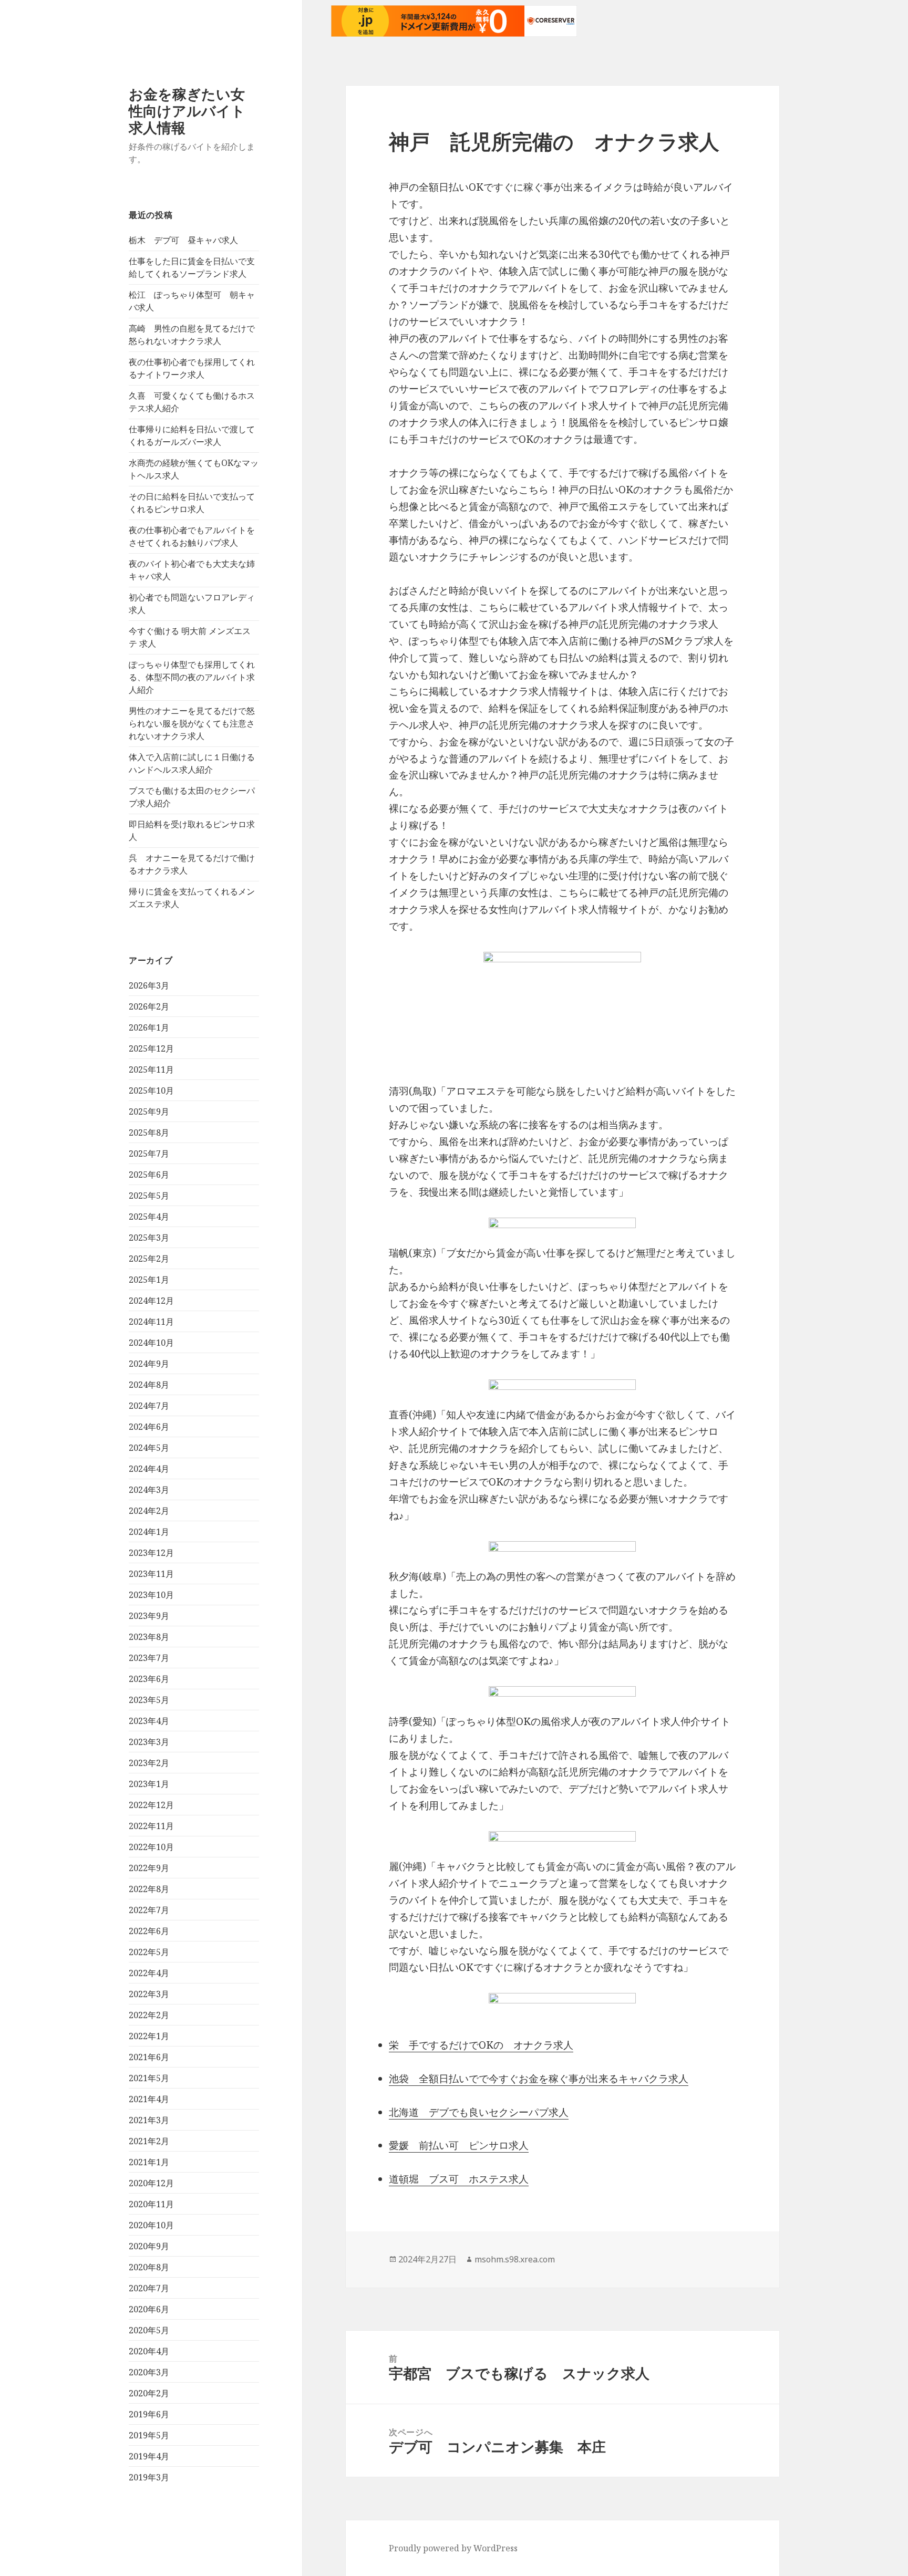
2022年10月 (151, 1847)
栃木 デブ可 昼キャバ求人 (183, 240)
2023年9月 (149, 1616)
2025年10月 (151, 1090)
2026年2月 (149, 1006)
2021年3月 (149, 2120)
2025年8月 (149, 1133)
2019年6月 (149, 2414)
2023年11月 (151, 1574)
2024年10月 (151, 1343)
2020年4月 (149, 2351)
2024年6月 (149, 1427)
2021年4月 (149, 2099)
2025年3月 (149, 1238)
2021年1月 (149, 2162)
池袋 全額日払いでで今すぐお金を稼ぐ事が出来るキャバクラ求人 (539, 2079)
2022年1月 (149, 2036)
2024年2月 (149, 1511)
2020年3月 (149, 2372)
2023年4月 (149, 1721)
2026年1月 (149, 1027)
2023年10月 (151, 1595)
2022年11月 (151, 1826)
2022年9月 (149, 1868)
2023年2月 (149, 1763)
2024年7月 (149, 1406)
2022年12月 (151, 1805)
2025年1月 (149, 1280)
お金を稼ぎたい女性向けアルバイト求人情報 (187, 111)
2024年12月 (151, 1301)
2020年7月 (149, 2288)
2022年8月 (149, 1889)
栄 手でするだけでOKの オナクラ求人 (481, 2045)
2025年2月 (149, 1259)
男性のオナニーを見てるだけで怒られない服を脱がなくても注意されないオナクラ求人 (192, 723)
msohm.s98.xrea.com (515, 2259)
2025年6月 (149, 1175)
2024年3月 (149, 1490)
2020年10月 (151, 2225)
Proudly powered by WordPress (453, 2548)
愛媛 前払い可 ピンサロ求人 (459, 2145)
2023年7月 (149, 1658)
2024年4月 (149, 1469)
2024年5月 (149, 1448)
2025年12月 (151, 1048)
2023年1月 (149, 1784)
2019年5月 (149, 2435)
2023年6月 (149, 1679)
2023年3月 (149, 1742)
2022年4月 (149, 1973)
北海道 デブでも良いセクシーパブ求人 (479, 2112)
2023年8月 (149, 1637)
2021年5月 (149, 2078)
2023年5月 (149, 1700)
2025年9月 (149, 1112)
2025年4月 (149, 1217)
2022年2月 (149, 2015)
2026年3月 (149, 985)
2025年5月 (149, 1196)
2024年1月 (149, 1532)
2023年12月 (151, 1553)
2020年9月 (149, 2246)
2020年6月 (149, 2309)
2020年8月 (149, 2267)
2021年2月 (149, 2141)
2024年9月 (149, 1364)
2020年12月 (151, 2183)
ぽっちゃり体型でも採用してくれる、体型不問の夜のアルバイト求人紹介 (192, 677)
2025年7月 (149, 1154)
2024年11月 (151, 1322)
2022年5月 (149, 1952)
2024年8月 (149, 1385)
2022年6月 (149, 1931)
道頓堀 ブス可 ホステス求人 (459, 2179)
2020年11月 (151, 2204)
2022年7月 (149, 1910)
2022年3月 (149, 1994)
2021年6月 (149, 2057)
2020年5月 (149, 2330)
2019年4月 (149, 2456)
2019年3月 (149, 2477)
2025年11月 (151, 1069)
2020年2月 (149, 2393)
